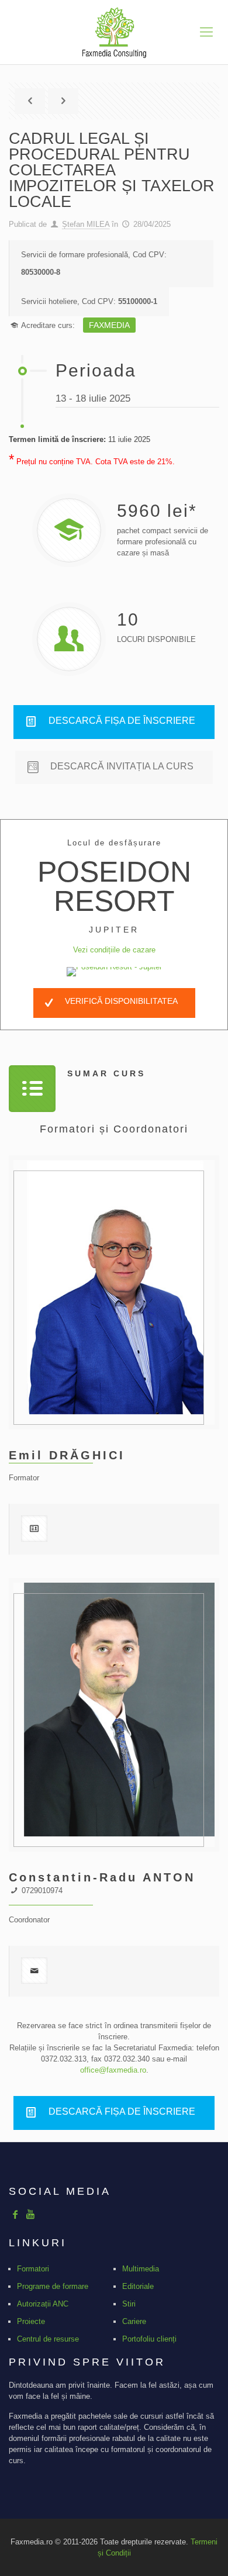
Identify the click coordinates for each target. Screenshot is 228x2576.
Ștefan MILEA (86, 224)
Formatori (33, 2269)
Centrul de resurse (48, 2339)
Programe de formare (53, 2286)
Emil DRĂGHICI (67, 1455)
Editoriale (138, 2286)
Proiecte (31, 2321)
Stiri (129, 2304)
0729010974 (42, 1890)
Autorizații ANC (43, 2304)
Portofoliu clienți (149, 2339)
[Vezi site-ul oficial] (114, 972)
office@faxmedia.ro (113, 2070)
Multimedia (141, 2269)
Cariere (134, 2321)
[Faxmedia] (114, 32)
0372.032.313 (64, 2059)
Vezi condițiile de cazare (114, 950)
